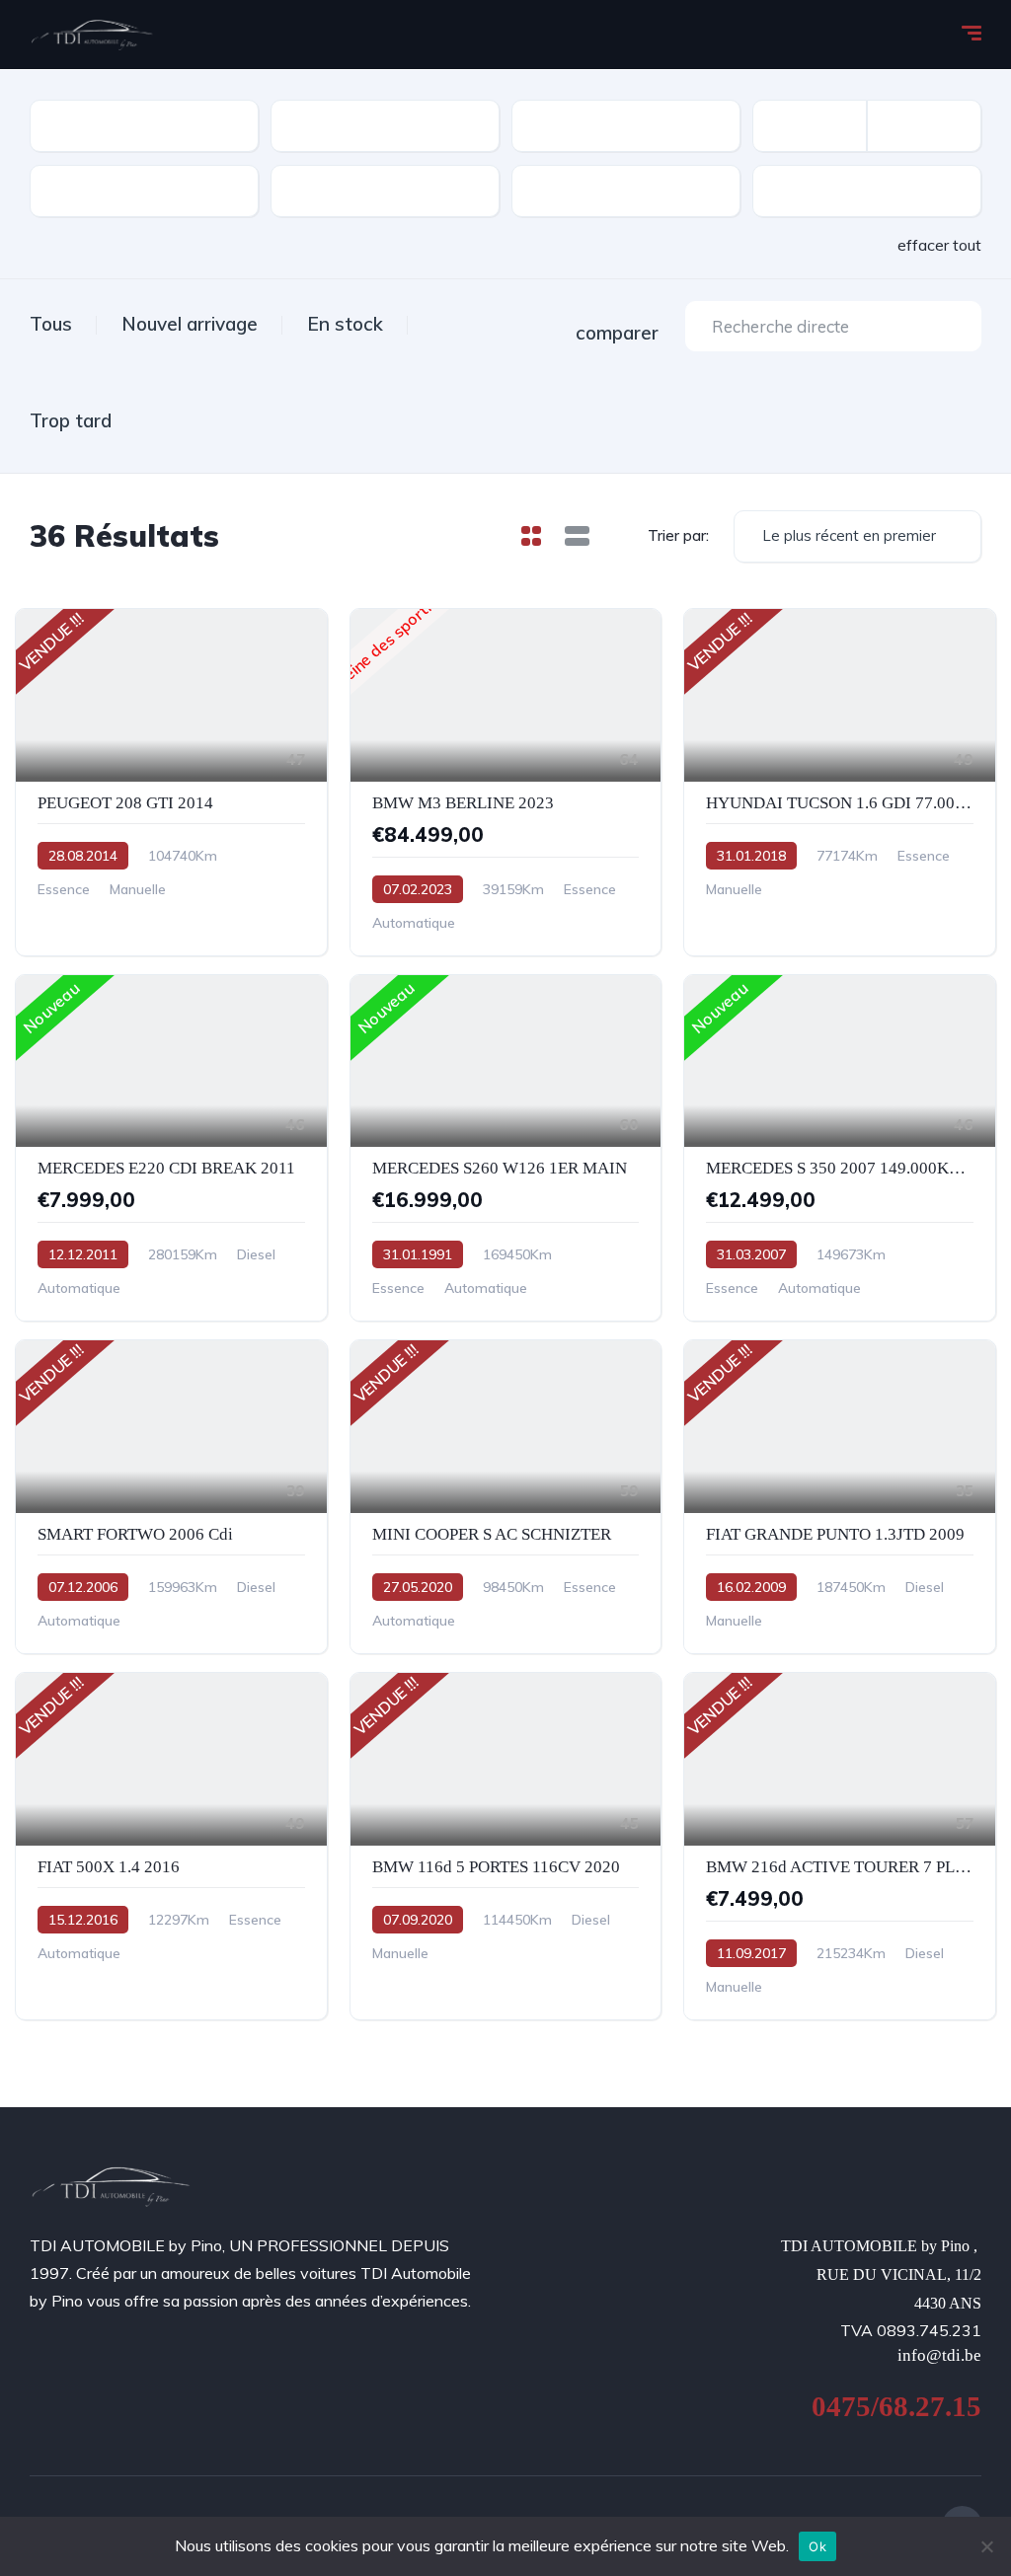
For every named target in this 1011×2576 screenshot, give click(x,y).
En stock (345, 324)
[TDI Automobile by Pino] (92, 35)
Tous (51, 324)
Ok (817, 2546)
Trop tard (71, 420)
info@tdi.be (939, 2355)
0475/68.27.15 (896, 2406)
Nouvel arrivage (190, 324)
